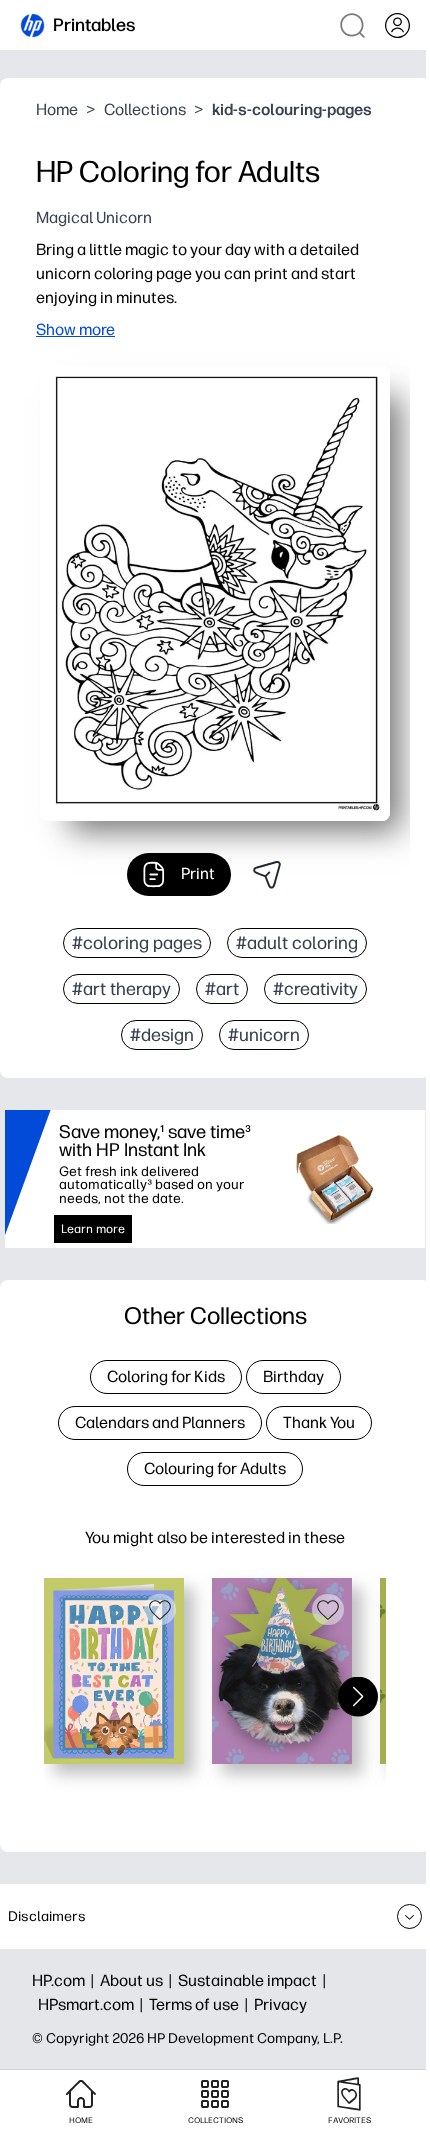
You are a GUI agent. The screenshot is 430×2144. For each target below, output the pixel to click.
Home (57, 109)
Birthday (293, 1376)
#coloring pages (137, 943)
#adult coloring (297, 943)
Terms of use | (201, 2004)
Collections (145, 109)
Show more (75, 329)
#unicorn (264, 1035)
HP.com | (66, 1980)
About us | (139, 1980)
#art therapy (121, 989)
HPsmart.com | (93, 2004)
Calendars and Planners (160, 1422)
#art (222, 989)
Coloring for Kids (166, 1376)
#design (162, 1035)
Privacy (280, 2004)
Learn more (93, 1229)
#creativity (315, 989)
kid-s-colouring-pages (292, 109)
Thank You (319, 1422)
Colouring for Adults (215, 1468)
